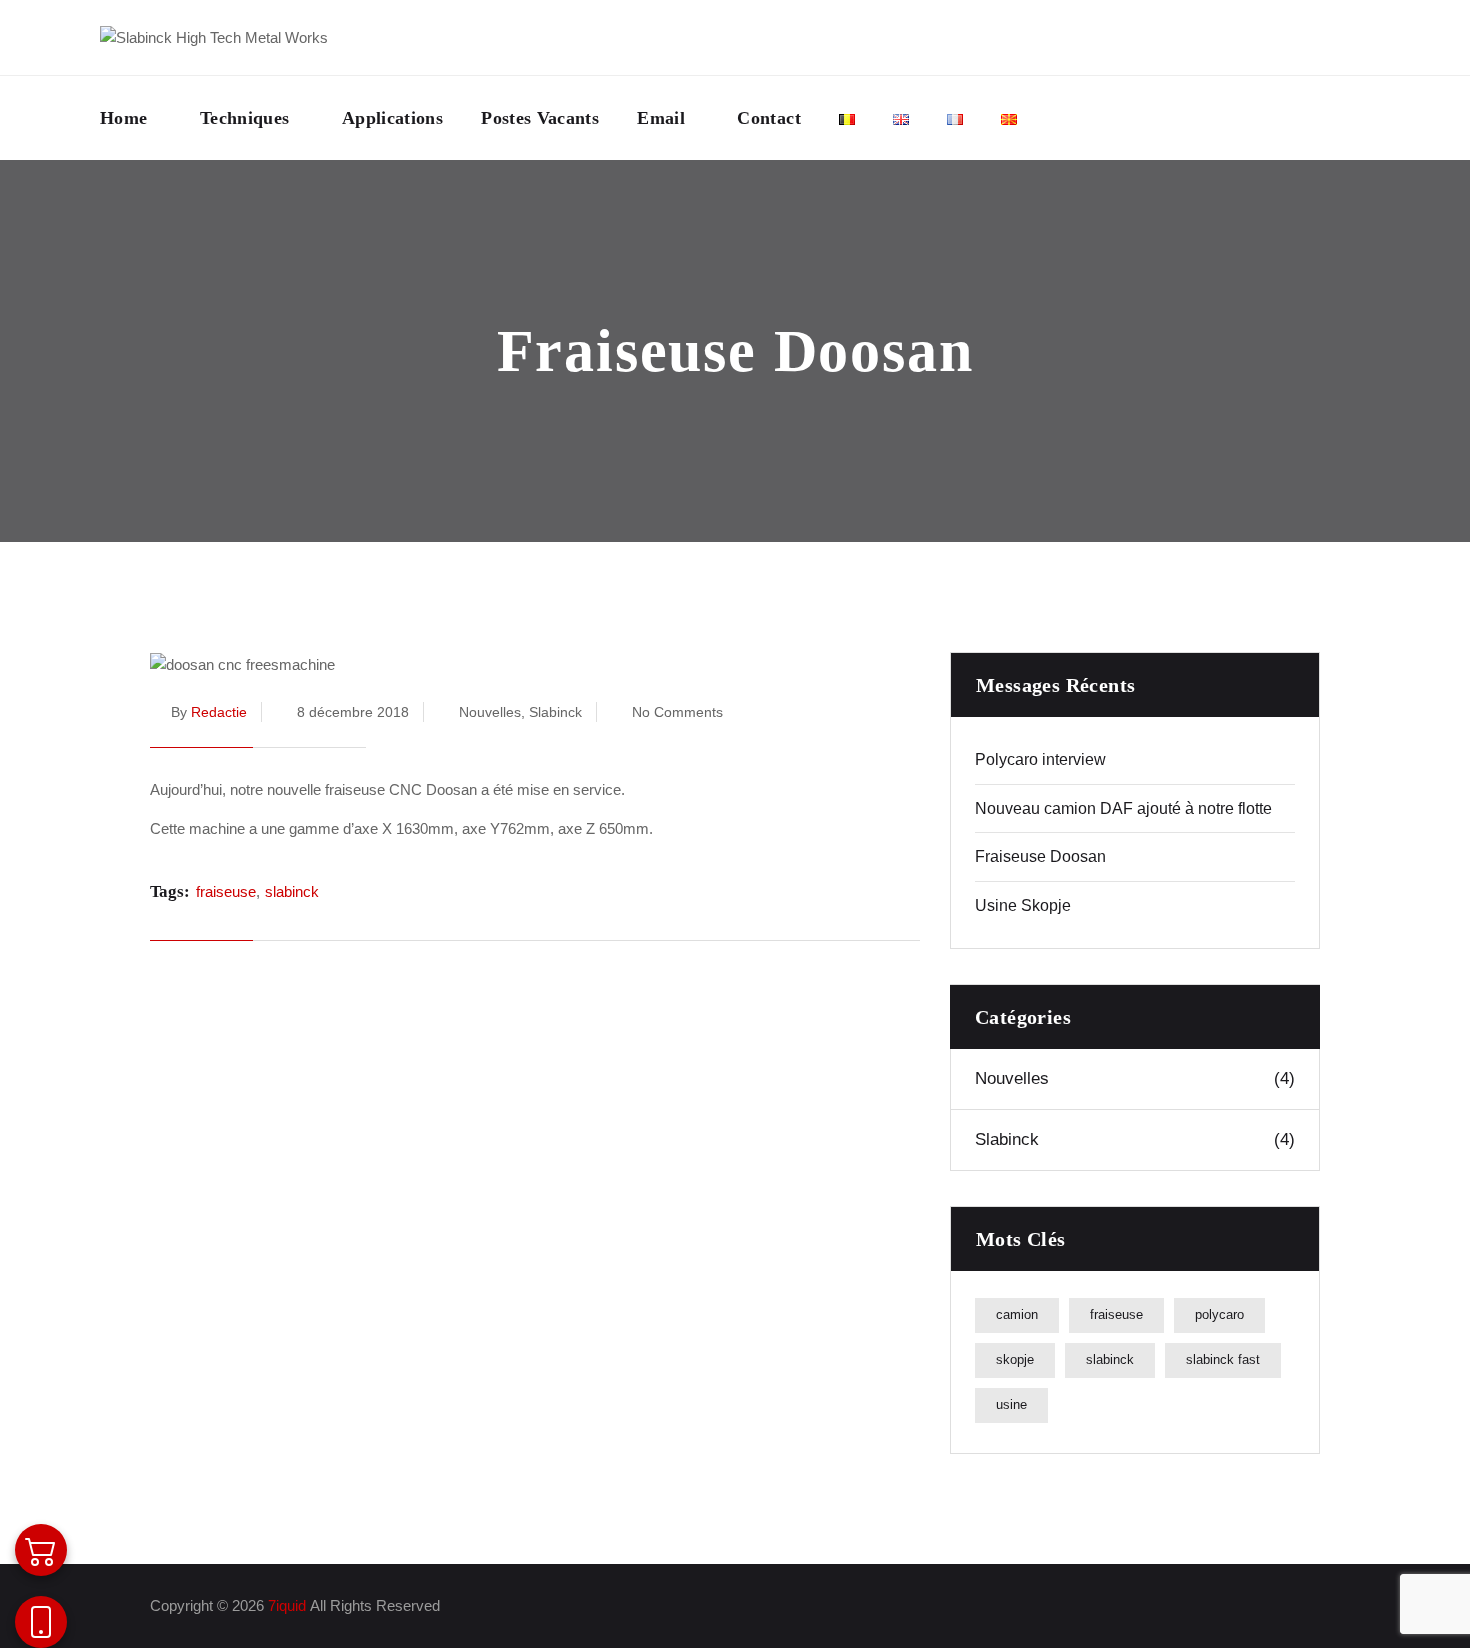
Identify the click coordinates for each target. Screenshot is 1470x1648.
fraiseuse (226, 891)
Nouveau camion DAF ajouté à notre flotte (1123, 808)
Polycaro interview (1040, 759)
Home (123, 118)
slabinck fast (1223, 1359)
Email (661, 118)
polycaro (1219, 1314)
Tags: (170, 891)
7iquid (287, 1605)
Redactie (219, 712)
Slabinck (555, 712)
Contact (769, 118)
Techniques (245, 118)
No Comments (677, 712)
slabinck (292, 891)
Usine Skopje (1023, 905)
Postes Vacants (540, 118)
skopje (1015, 1359)
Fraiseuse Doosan (1040, 856)
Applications (392, 118)
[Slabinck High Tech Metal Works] (214, 37)
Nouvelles (490, 712)
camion (1017, 1314)
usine (1011, 1404)
